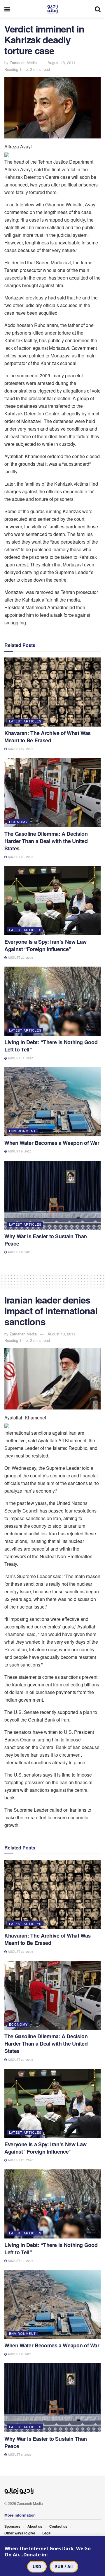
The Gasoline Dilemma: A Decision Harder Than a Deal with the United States (46, 841)
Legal (47, 2533)
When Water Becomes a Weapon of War (52, 1143)
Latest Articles (25, 721)
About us (35, 2526)
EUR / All (64, 2566)
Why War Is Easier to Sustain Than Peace (46, 1240)
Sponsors (12, 2526)
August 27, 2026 (20, 749)
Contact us (58, 2526)
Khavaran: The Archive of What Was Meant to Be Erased (48, 737)
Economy (18, 822)
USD (37, 2566)
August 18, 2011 (61, 62)
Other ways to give (20, 2533)
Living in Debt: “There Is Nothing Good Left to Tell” (51, 1046)
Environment (22, 1131)
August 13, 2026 (20, 1058)
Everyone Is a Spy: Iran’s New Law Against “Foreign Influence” (45, 945)
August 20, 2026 (20, 857)
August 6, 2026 (19, 1151)
